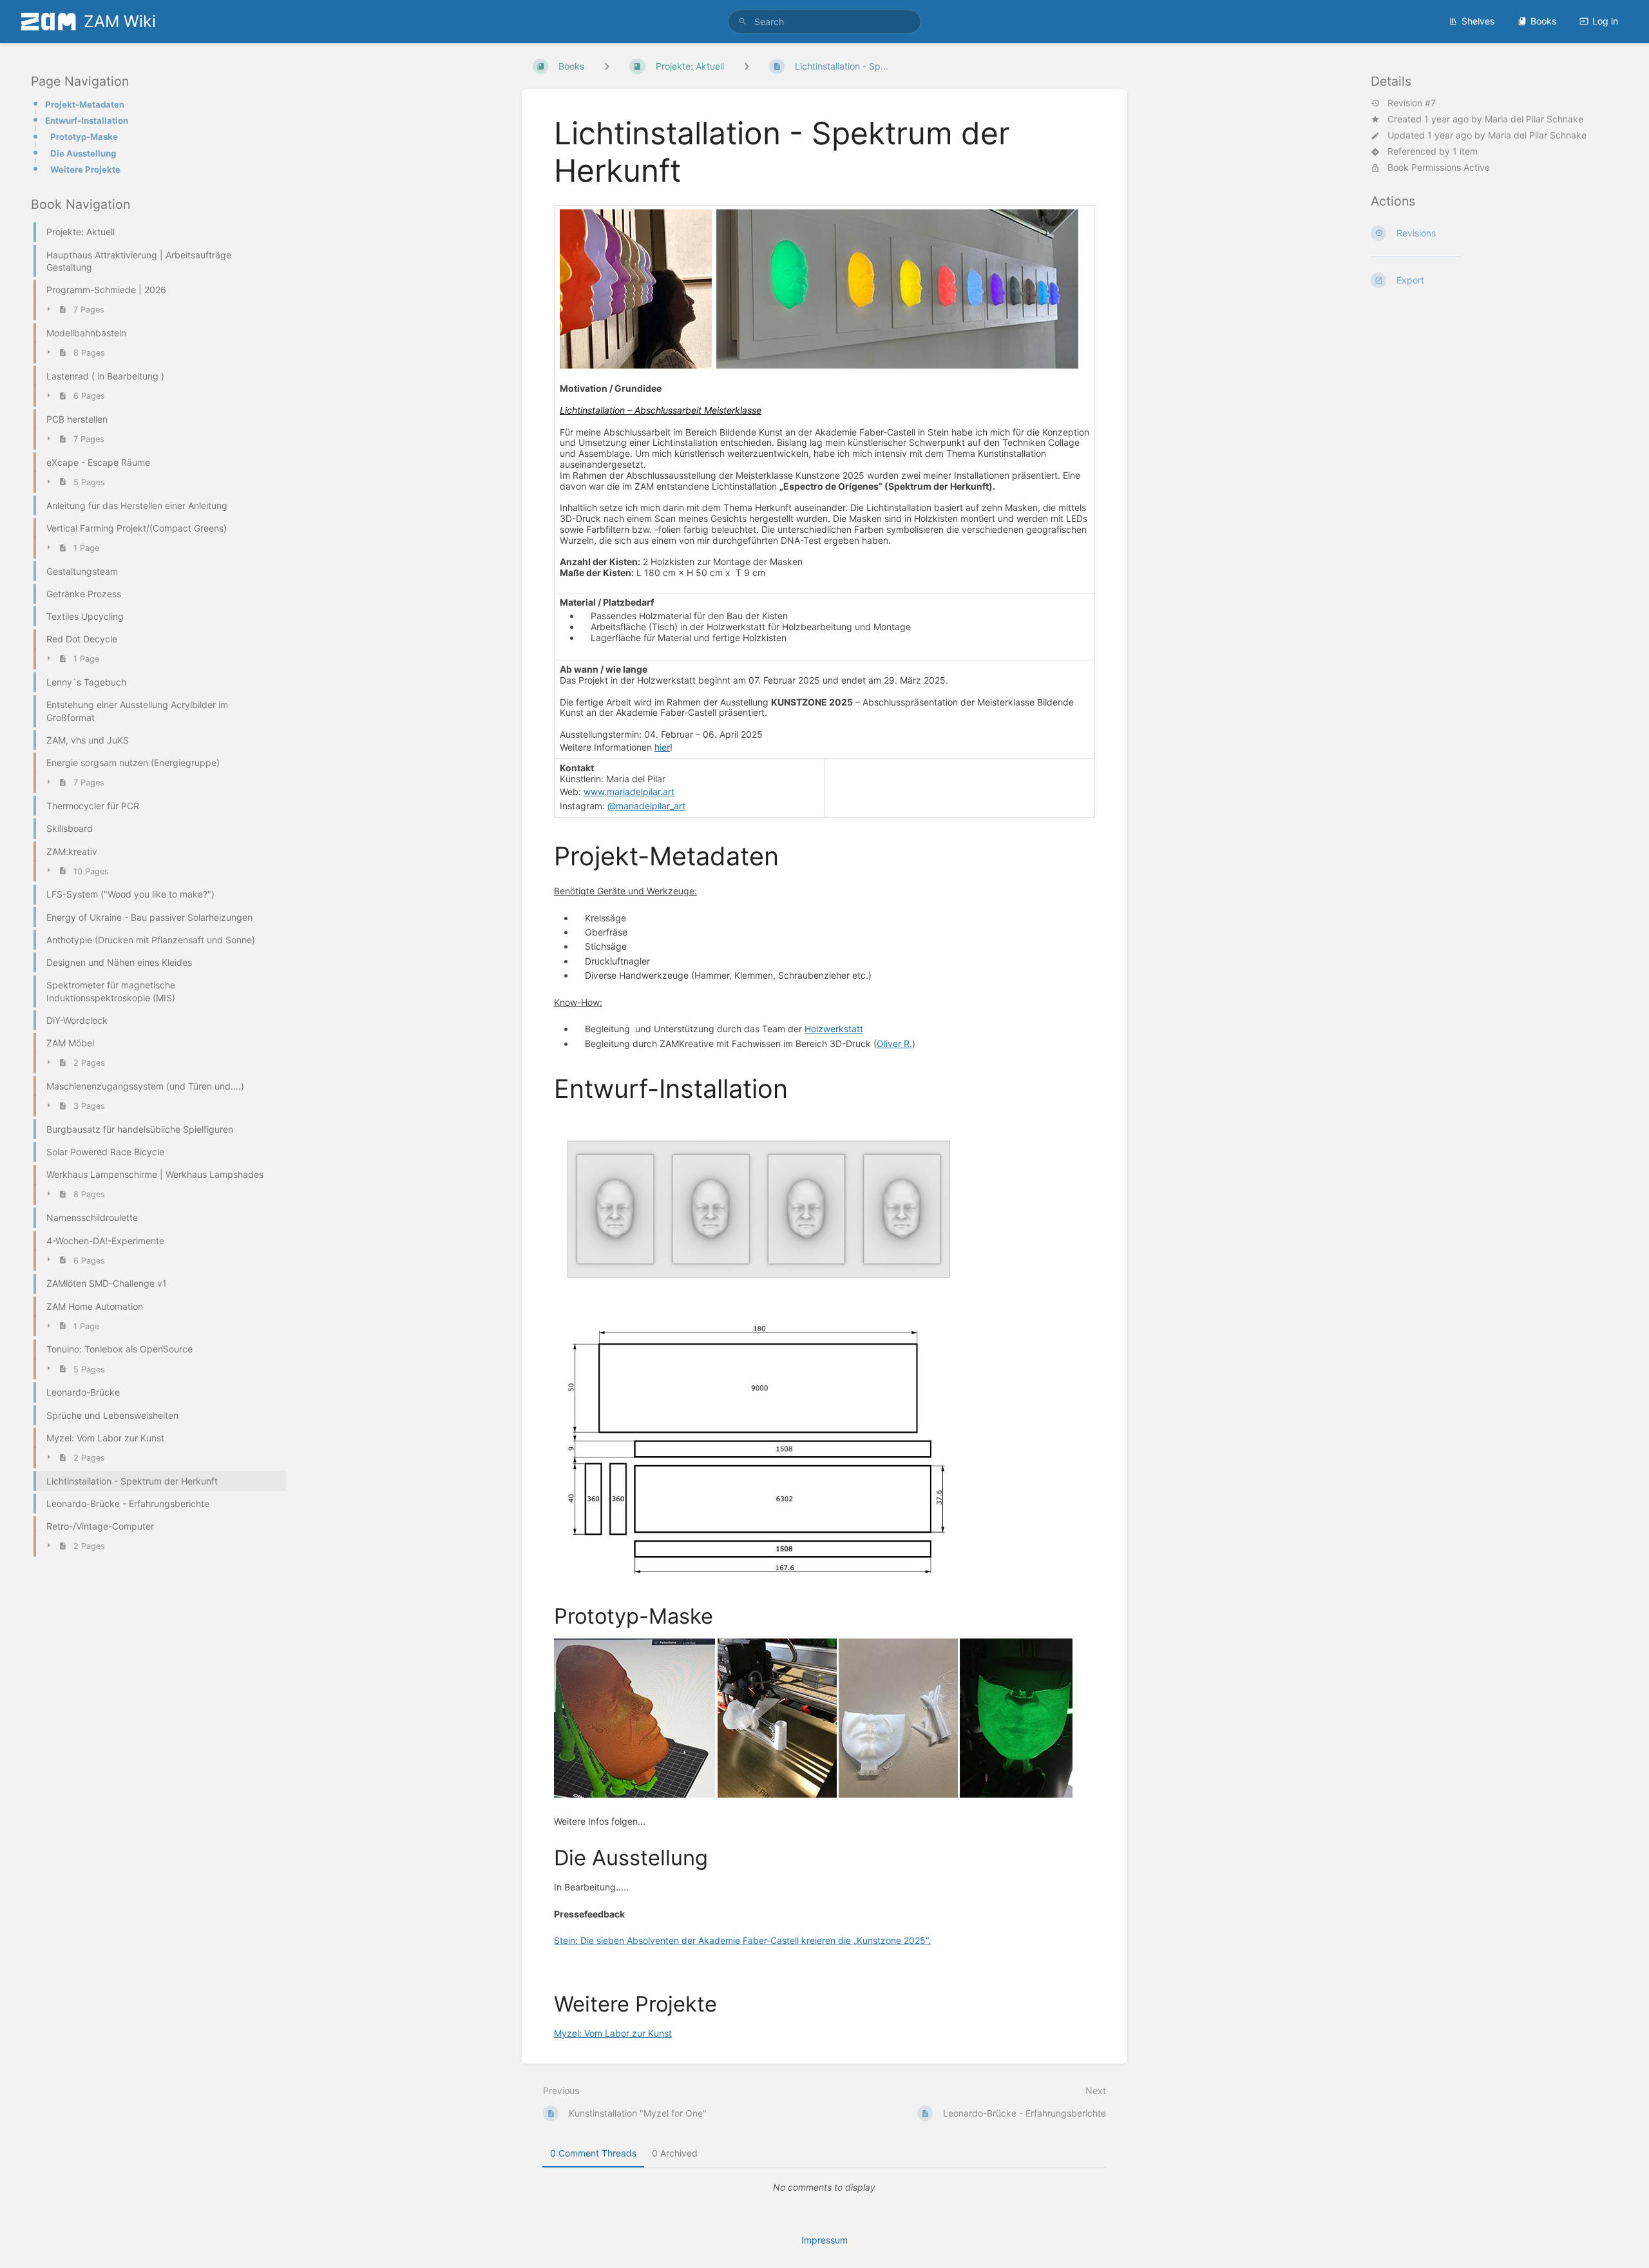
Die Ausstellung (83, 153)
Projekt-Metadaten (85, 104)
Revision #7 (1412, 103)
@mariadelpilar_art (646, 806)
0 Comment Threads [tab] (593, 2153)
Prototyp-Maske (84, 137)
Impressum (824, 2240)
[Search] (743, 22)
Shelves (1478, 21)
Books (1543, 21)
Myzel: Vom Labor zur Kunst (613, 2033)
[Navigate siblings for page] (747, 66)
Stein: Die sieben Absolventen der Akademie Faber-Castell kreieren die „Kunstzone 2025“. (742, 1940)
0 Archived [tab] (675, 2153)
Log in (1605, 21)
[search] (824, 22)
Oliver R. (894, 1043)
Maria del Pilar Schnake (1534, 119)
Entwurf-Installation (87, 120)
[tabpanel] (824, 2187)
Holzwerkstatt (834, 1029)
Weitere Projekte (85, 169)
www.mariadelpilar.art (629, 792)
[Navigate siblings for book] (607, 66)
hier (662, 747)
